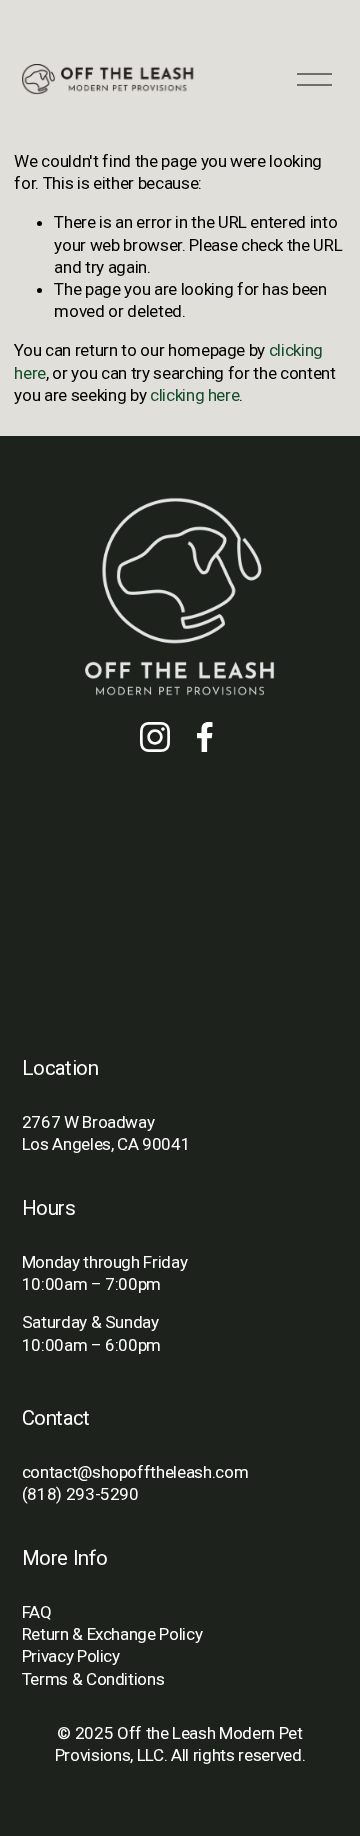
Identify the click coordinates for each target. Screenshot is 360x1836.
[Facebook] (205, 737)
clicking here (195, 395)
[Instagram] (155, 737)
